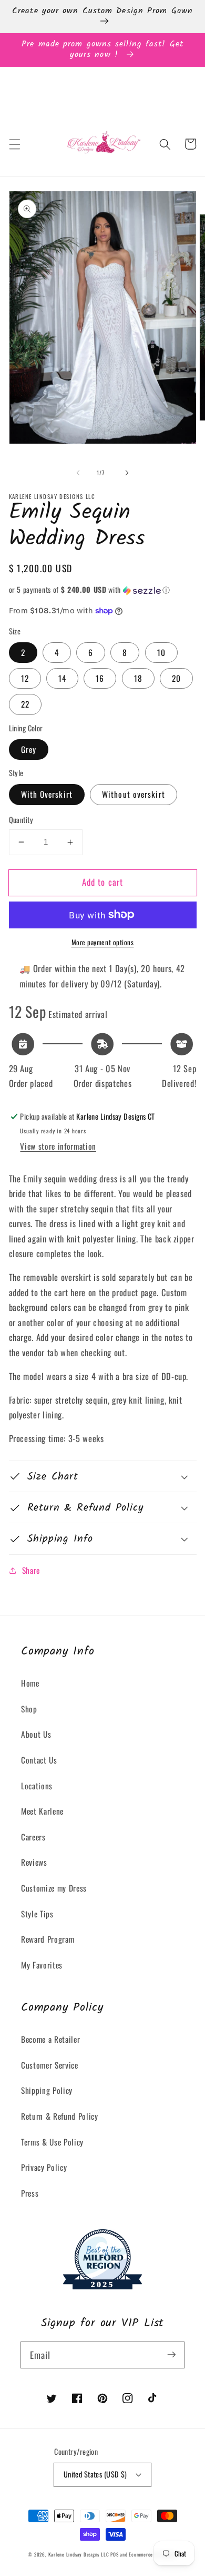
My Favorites (42, 1965)
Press (30, 2193)
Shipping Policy (47, 2090)
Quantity (21, 820)
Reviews (34, 1862)
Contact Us (39, 1760)
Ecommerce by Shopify (153, 2554)
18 (138, 678)
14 (62, 678)
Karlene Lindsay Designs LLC (80, 2554)
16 (100, 678)
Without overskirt (134, 794)
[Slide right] (127, 473)
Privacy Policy (44, 2167)
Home (30, 1683)
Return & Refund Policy (60, 2116)
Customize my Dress (54, 1888)
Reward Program (48, 1939)
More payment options (103, 942)
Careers (33, 1837)
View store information (58, 1146)
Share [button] (31, 1570)
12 (25, 678)
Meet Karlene (42, 1811)
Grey (29, 749)
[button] (14, 144)
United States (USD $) (95, 2474)
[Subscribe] (171, 2355)
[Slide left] (78, 473)
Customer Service (50, 2065)
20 (176, 678)
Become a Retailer (50, 2039)
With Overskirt (47, 794)
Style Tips (37, 1914)
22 (25, 704)
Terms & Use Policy (52, 2142)
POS (114, 2554)
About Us (36, 1734)
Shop (29, 1709)
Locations (37, 1786)
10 (161, 652)
